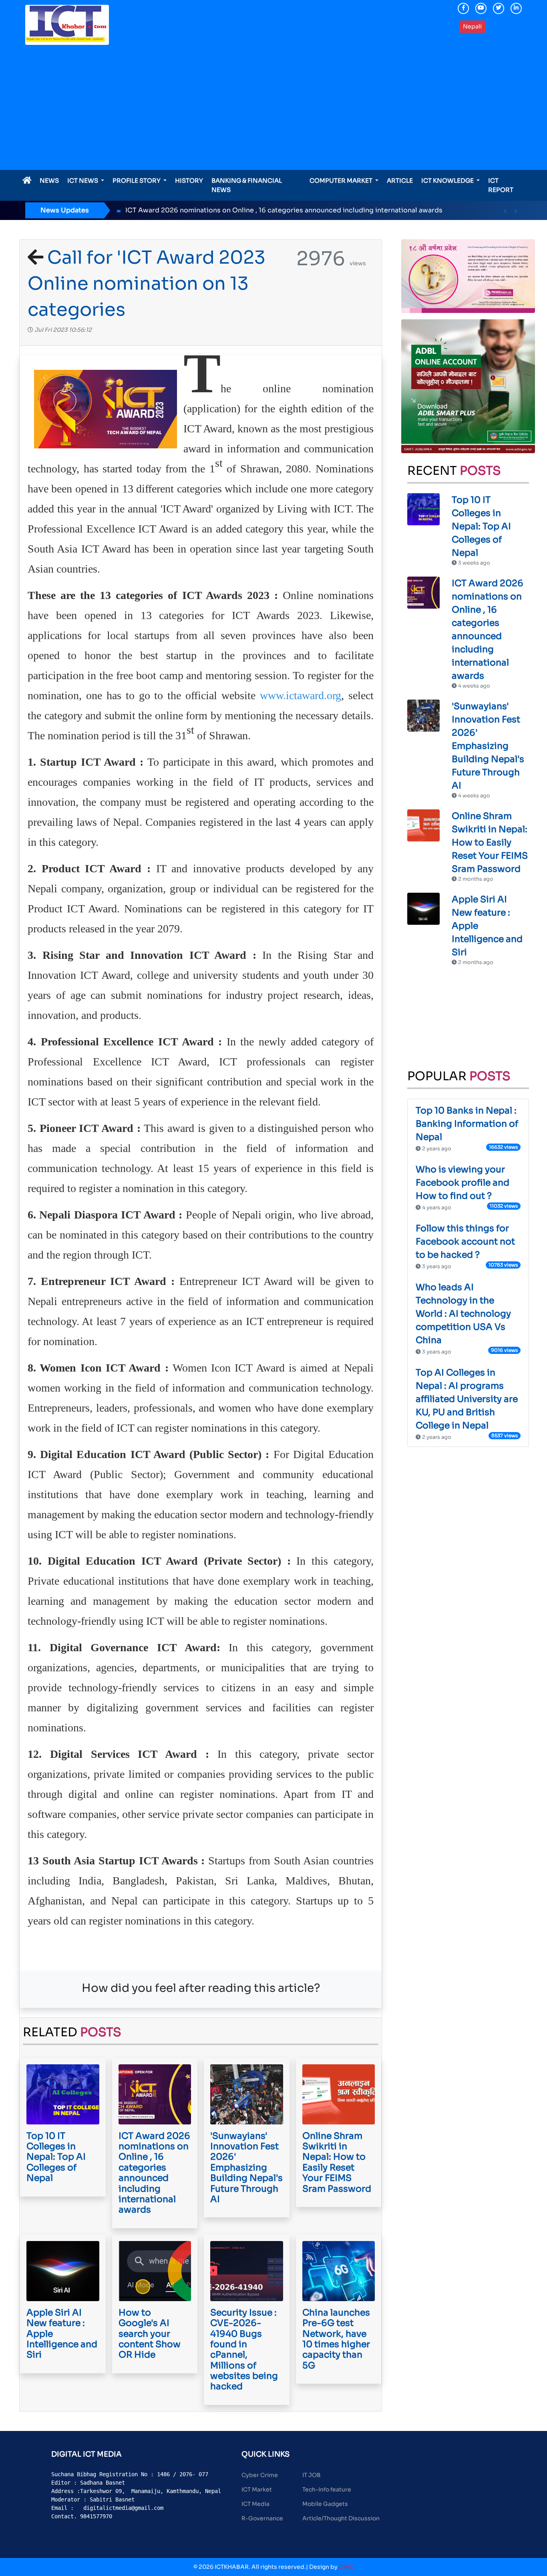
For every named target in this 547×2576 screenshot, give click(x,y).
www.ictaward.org (301, 695)
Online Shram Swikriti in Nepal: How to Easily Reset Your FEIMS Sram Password (490, 842)
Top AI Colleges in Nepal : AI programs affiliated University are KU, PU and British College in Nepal (467, 1399)
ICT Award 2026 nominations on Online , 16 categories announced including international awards (231, 210)
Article (400, 181)
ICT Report (501, 185)
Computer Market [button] (342, 181)
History (189, 181)
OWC (346, 2567)
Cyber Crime (260, 2475)
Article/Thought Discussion (341, 2518)
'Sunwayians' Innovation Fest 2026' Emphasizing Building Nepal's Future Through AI (488, 746)
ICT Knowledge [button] (448, 181)
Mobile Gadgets (325, 2504)
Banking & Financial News (247, 185)
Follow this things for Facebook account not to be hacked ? (465, 1242)
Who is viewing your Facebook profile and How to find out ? (463, 1183)
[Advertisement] (273, 110)
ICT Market (257, 2489)
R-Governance (262, 2518)
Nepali (472, 26)
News (49, 181)
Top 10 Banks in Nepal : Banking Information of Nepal (467, 1124)
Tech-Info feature (327, 2489)
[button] (505, 211)
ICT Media (255, 2504)
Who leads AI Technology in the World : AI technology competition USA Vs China (463, 1314)
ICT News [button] (83, 181)
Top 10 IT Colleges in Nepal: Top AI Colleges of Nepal (481, 526)
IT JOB (312, 2475)
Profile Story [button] (137, 181)
